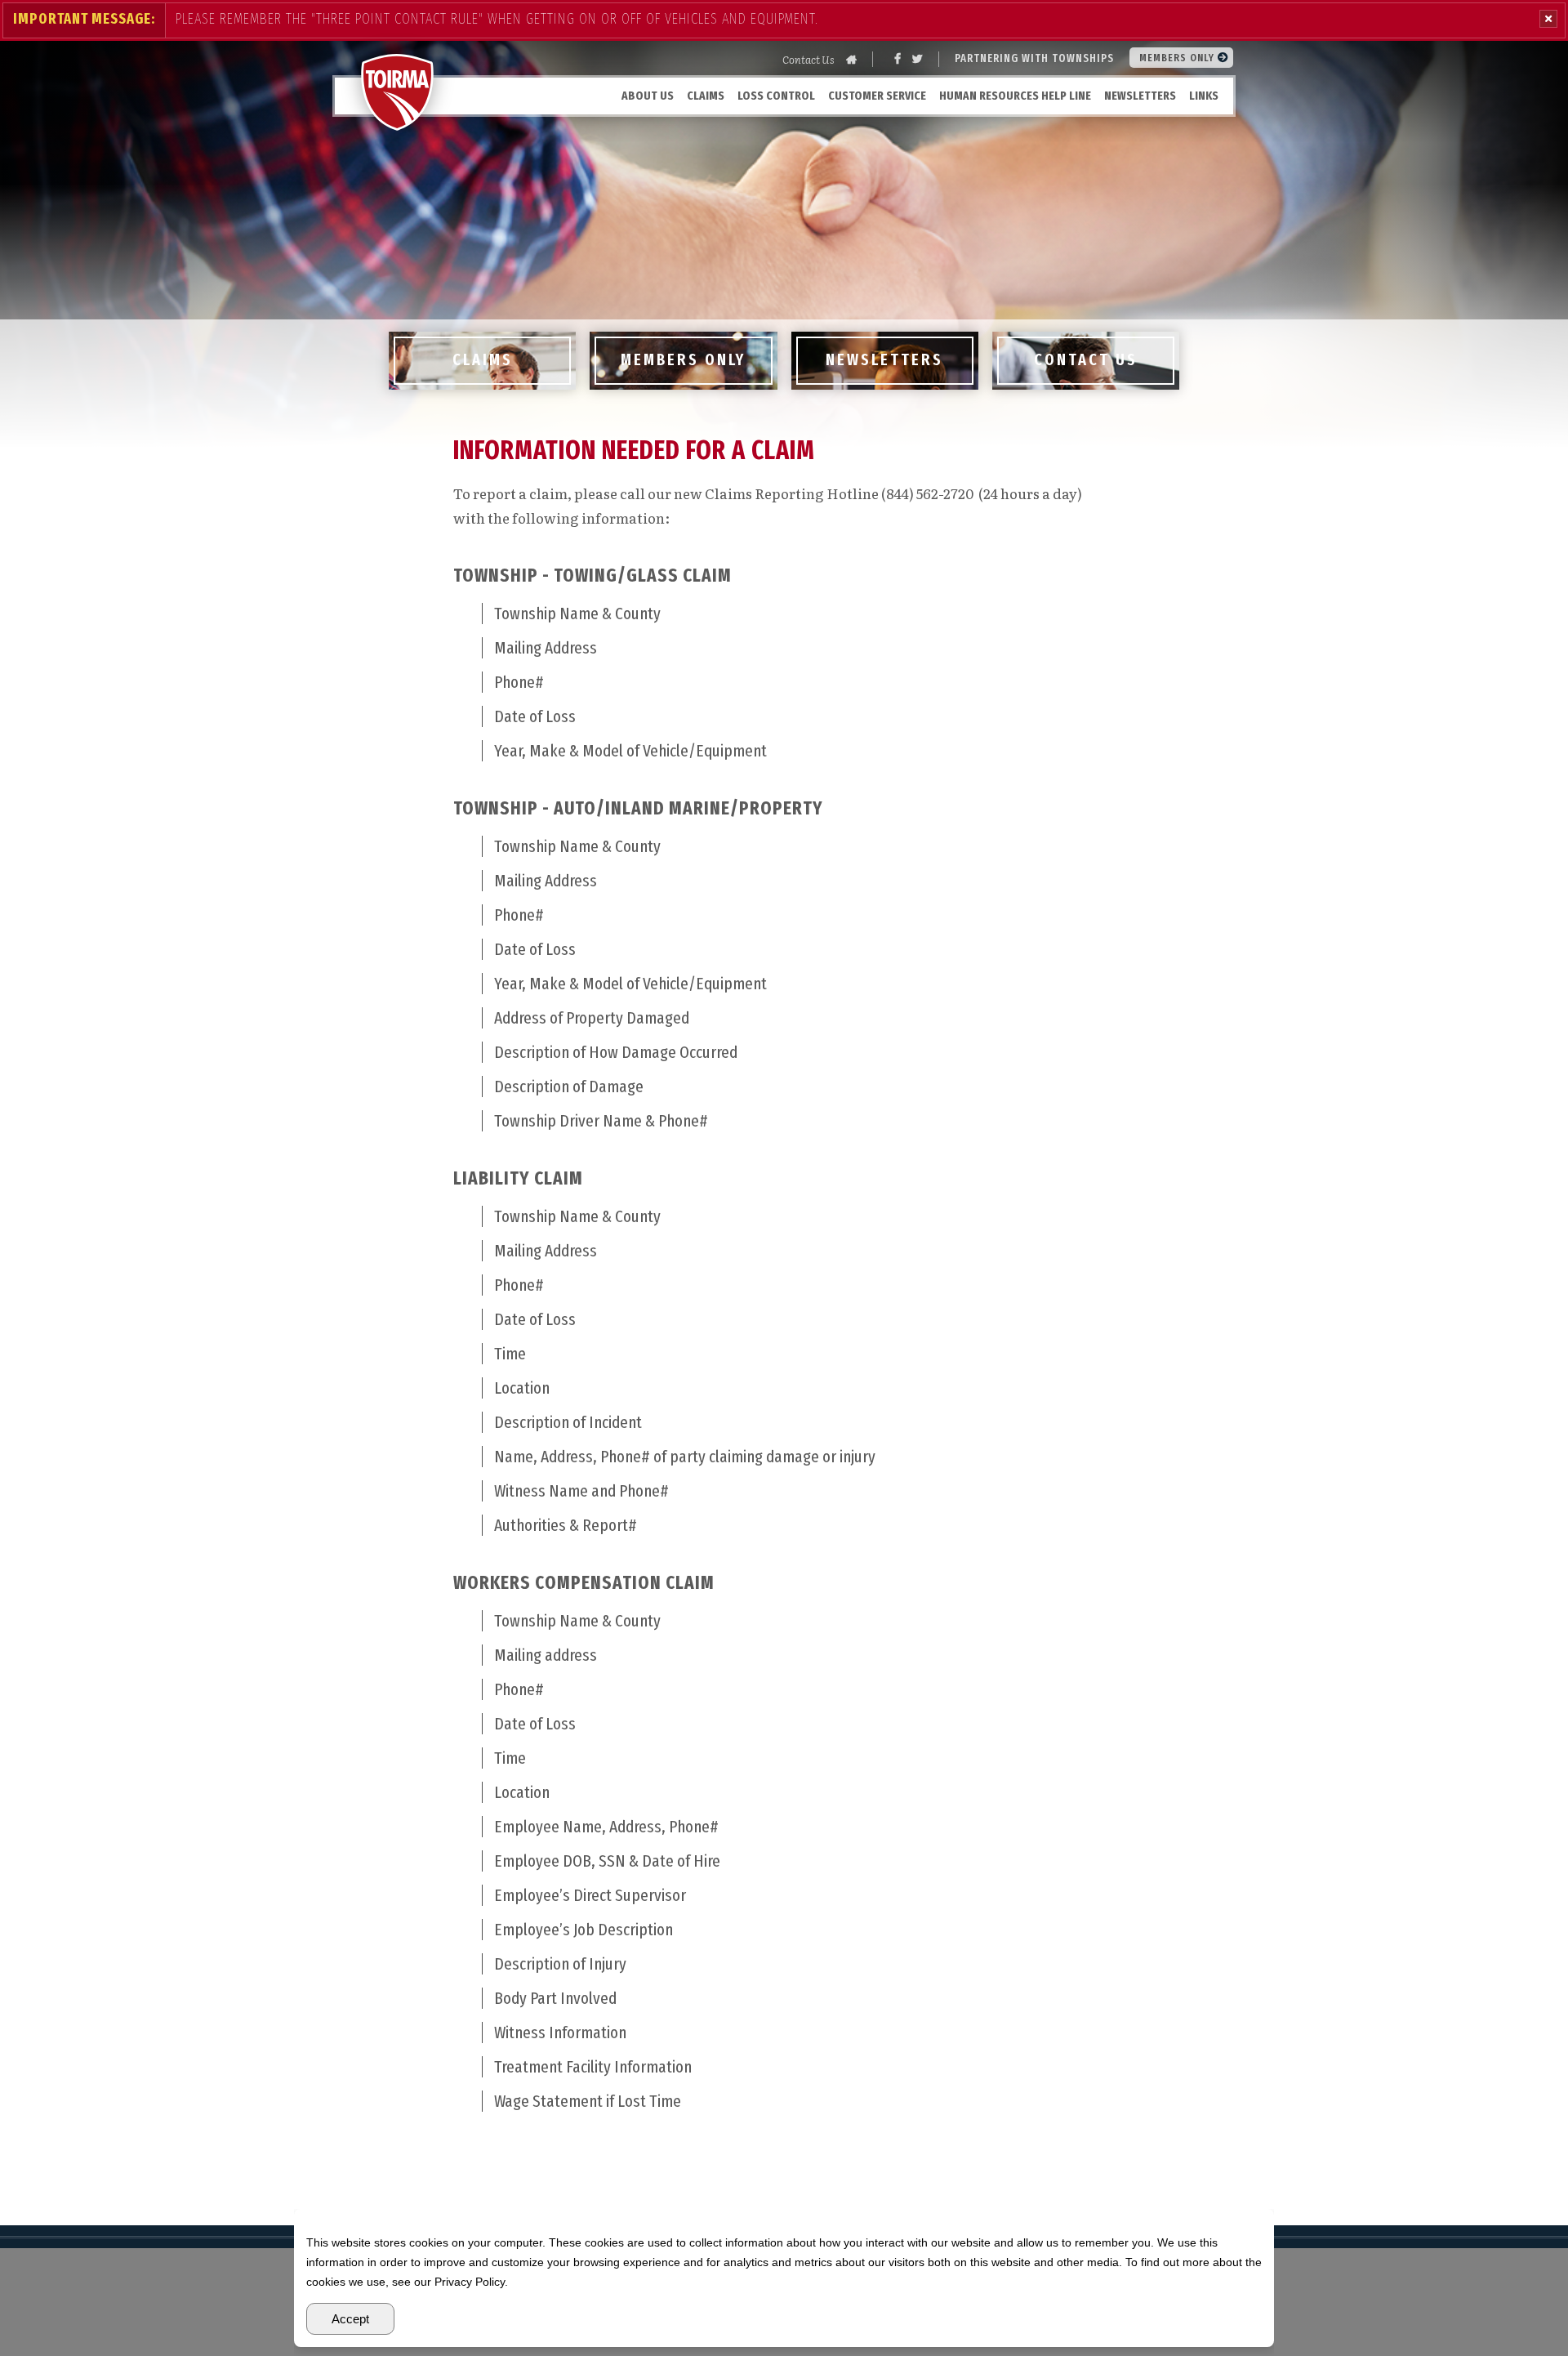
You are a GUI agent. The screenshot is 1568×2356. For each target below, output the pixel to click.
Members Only (1178, 58)
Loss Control (776, 96)
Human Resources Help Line (1015, 96)
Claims (706, 96)
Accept (350, 2319)
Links (1204, 96)
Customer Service (877, 96)
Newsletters (1140, 96)
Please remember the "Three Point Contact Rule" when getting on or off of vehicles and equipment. (497, 19)
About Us (648, 96)
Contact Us (808, 59)
